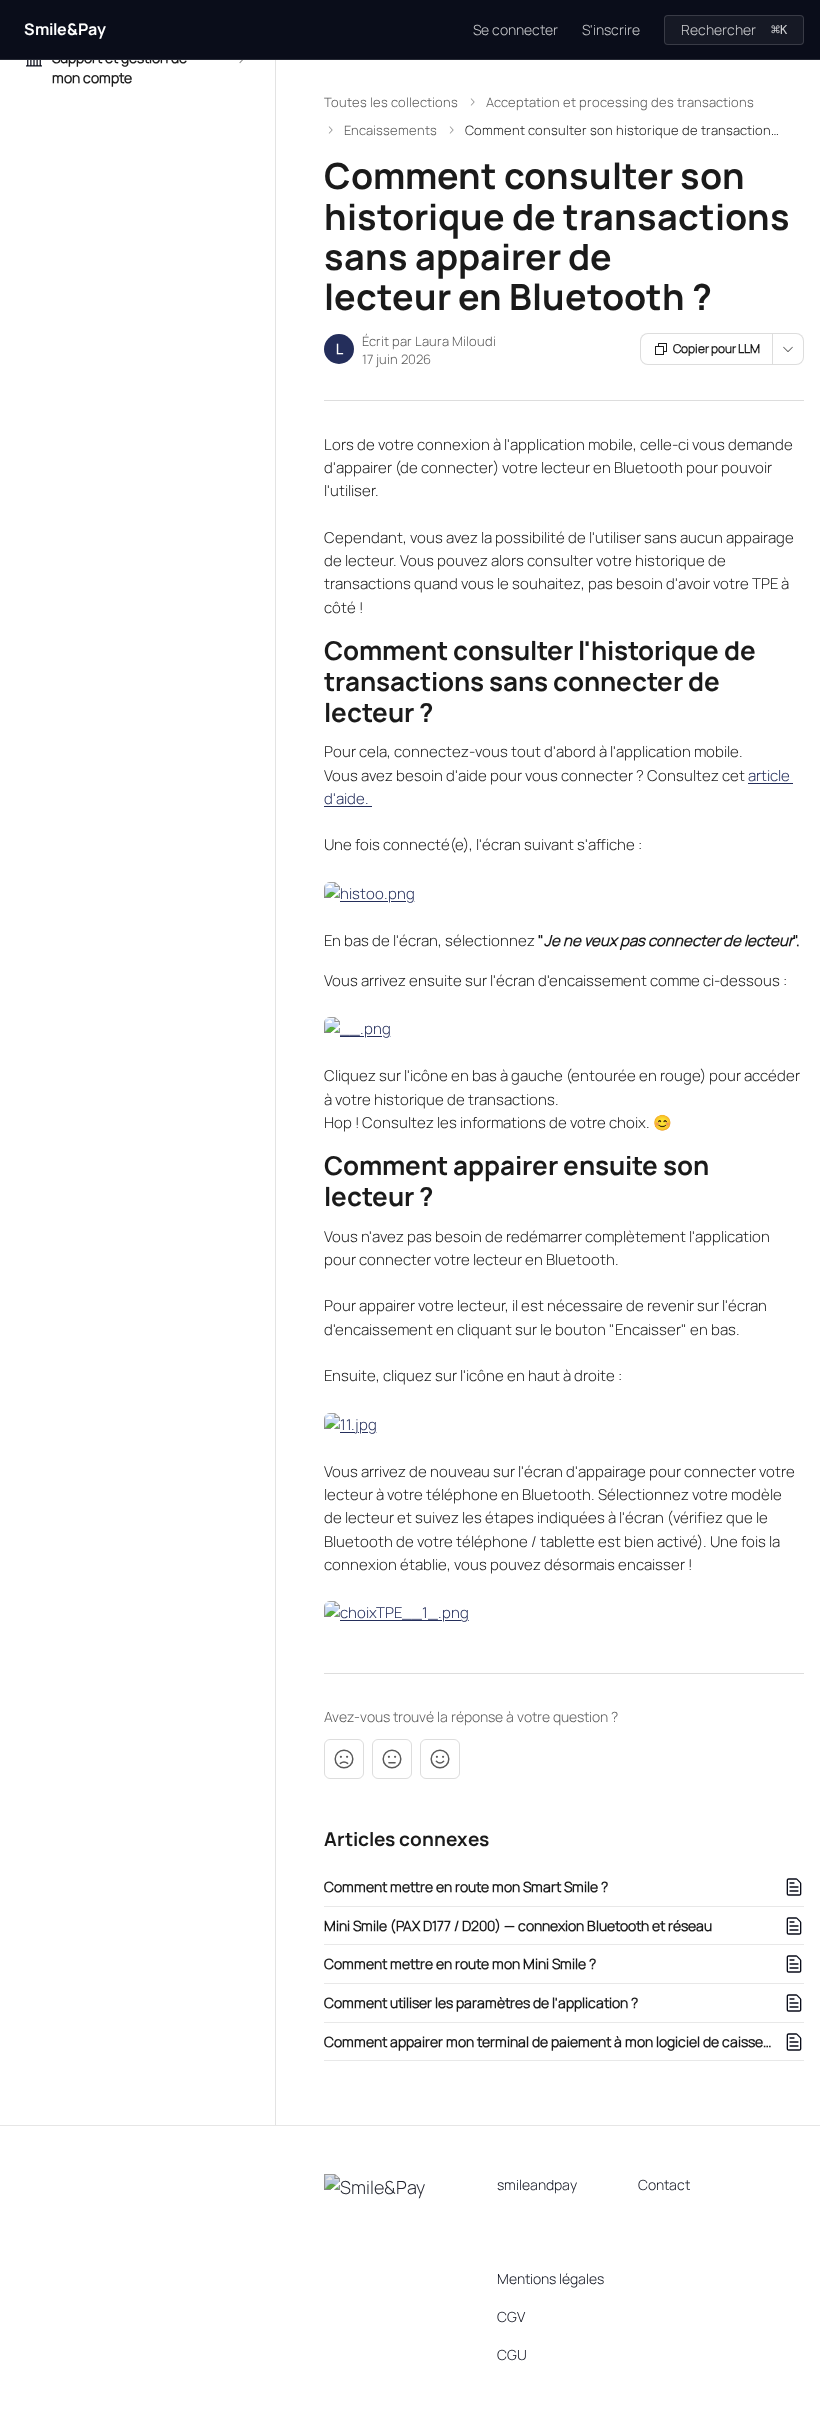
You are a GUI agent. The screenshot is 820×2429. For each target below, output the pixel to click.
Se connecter (515, 29)
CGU (512, 2354)
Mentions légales (550, 2278)
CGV (511, 2316)
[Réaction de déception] (344, 1759)
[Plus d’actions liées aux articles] (788, 349)
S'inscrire (611, 29)
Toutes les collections (391, 102)
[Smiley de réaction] (440, 1759)
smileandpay (537, 2184)
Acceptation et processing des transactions (620, 102)
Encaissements (390, 130)
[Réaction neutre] (392, 1759)
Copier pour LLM (716, 348)
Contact (664, 2184)
